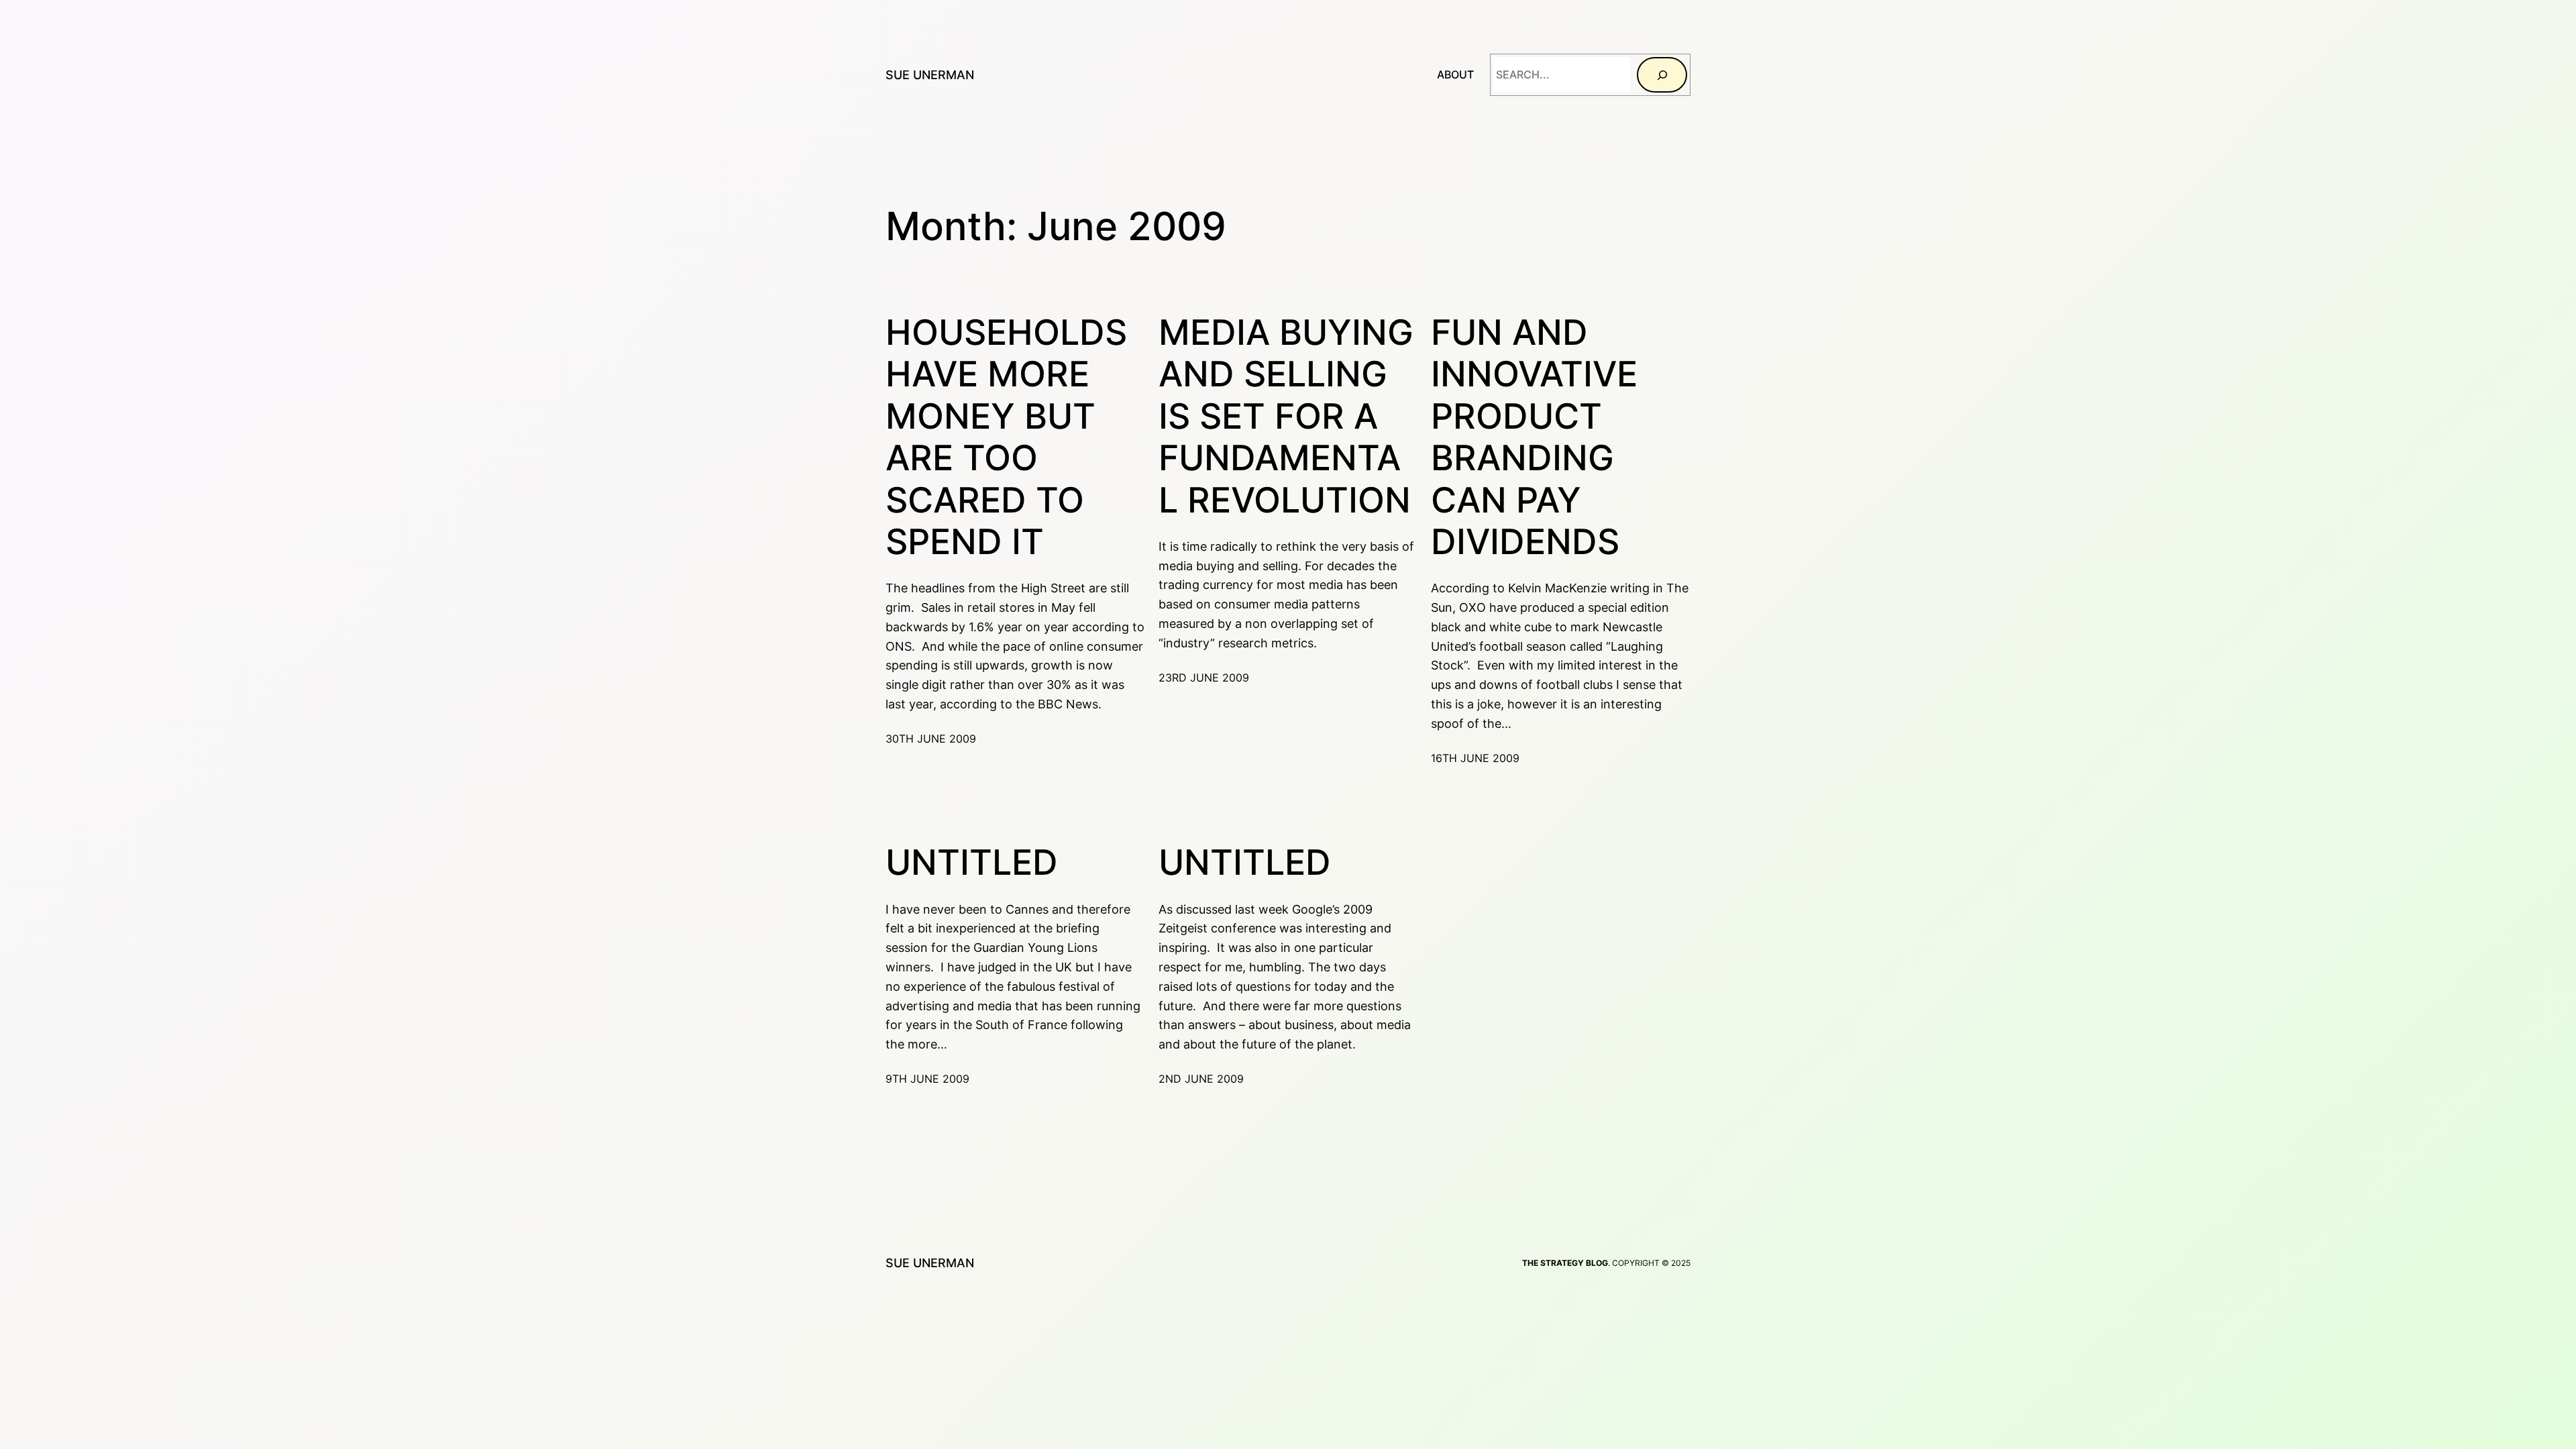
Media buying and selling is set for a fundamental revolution (1286, 417)
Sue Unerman (930, 75)
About (1455, 74)
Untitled (972, 863)
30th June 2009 (931, 739)
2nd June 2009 (1201, 1079)
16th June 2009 (1475, 758)
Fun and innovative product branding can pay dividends (1534, 437)
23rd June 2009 (1204, 678)
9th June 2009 (927, 1079)
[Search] (1662, 75)
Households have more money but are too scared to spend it (1006, 437)
